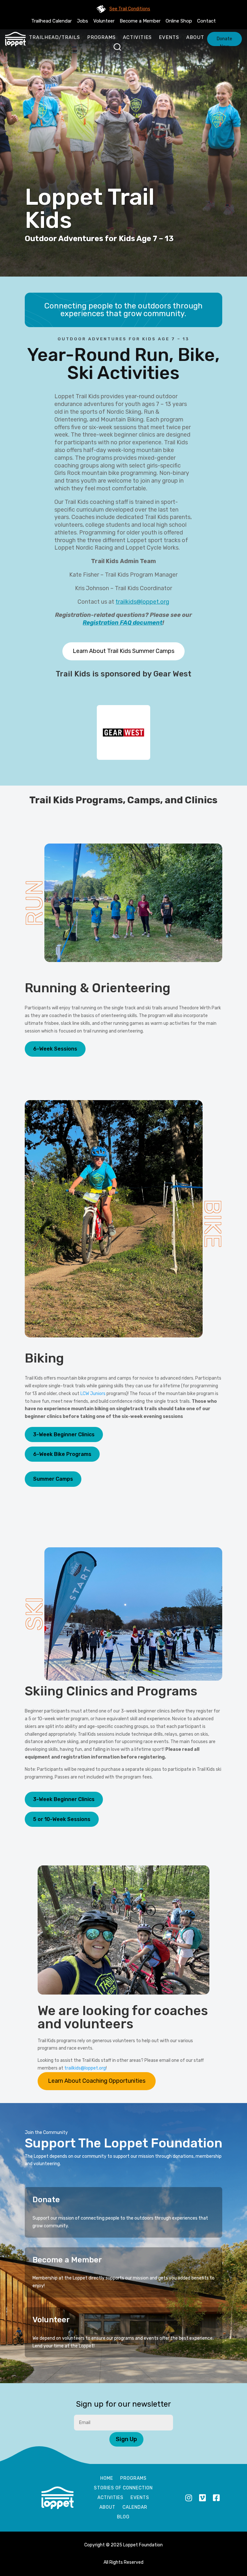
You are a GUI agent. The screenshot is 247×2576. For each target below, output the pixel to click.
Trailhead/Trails (55, 37)
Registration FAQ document (123, 623)
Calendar (135, 2508)
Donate (46, 2200)
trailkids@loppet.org (142, 602)
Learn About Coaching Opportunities (97, 2081)
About (195, 37)
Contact (206, 21)
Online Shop (179, 21)
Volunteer (104, 21)
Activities (137, 37)
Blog (123, 2517)
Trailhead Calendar (51, 21)
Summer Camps (53, 1479)
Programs (101, 37)
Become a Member (140, 21)
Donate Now (224, 41)
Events (169, 37)
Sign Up (126, 2439)
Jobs (82, 21)
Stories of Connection (123, 2488)
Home (107, 2479)
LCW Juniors (93, 1394)
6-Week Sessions (55, 1049)
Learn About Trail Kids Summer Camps (123, 651)
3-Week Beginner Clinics (64, 1434)
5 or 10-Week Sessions (62, 1819)
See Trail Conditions (130, 9)
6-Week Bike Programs (62, 1454)
